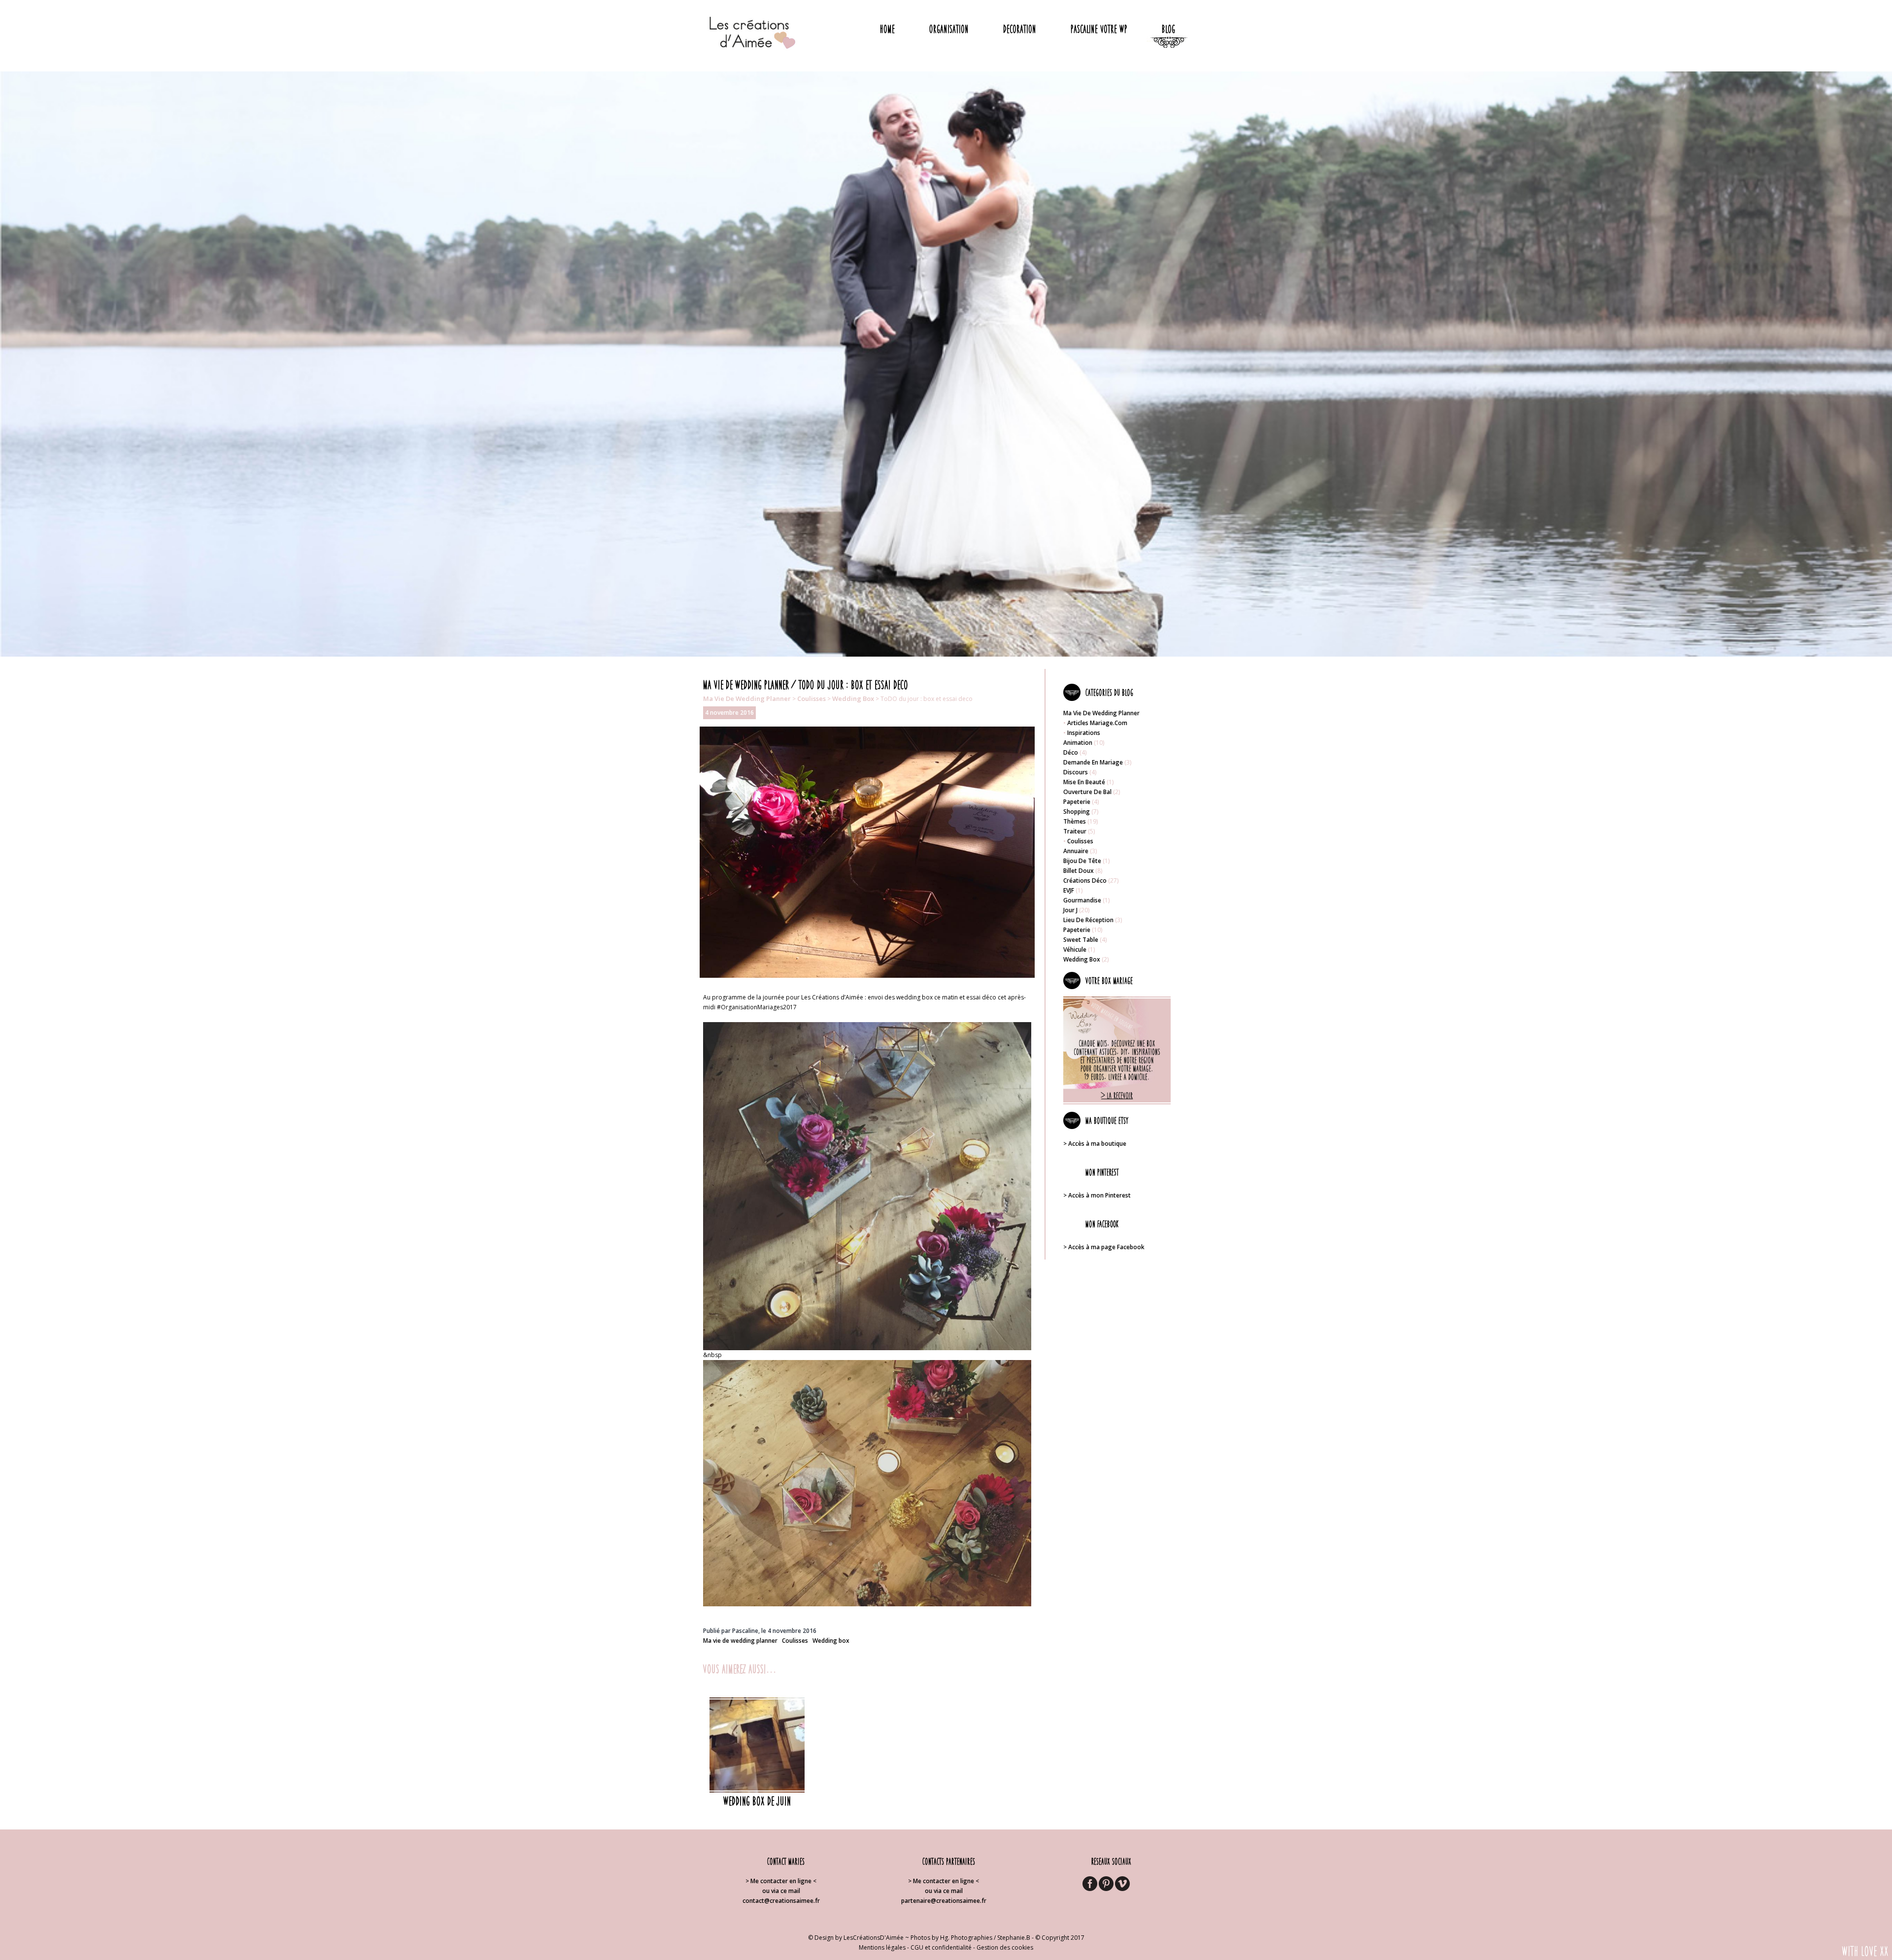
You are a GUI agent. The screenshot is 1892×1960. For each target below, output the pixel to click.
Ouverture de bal (1087, 792)
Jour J (1070, 910)
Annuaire (1076, 851)
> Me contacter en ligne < (781, 1881)
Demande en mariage (1093, 762)
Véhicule (1075, 949)
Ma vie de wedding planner (747, 698)
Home (887, 29)
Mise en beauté (1084, 782)
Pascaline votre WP (1099, 29)
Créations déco (1085, 880)
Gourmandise (1082, 900)
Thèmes (1075, 821)
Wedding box (853, 698)
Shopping (1077, 812)
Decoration (1020, 29)
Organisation (949, 29)
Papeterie (1077, 802)
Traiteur (1075, 831)
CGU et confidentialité (941, 1947)
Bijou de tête (1082, 861)
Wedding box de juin (757, 1801)
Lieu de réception (1088, 920)
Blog (1168, 29)
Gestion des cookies (1005, 1947)
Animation (1078, 743)
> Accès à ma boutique (1095, 1144)
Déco (1071, 752)
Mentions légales (882, 1947)
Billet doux (1079, 871)
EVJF (1069, 890)
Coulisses (811, 698)
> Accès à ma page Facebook (1104, 1247)
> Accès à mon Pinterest (1097, 1195)
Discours (1076, 772)
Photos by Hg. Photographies (951, 1938)
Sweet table (1081, 940)
